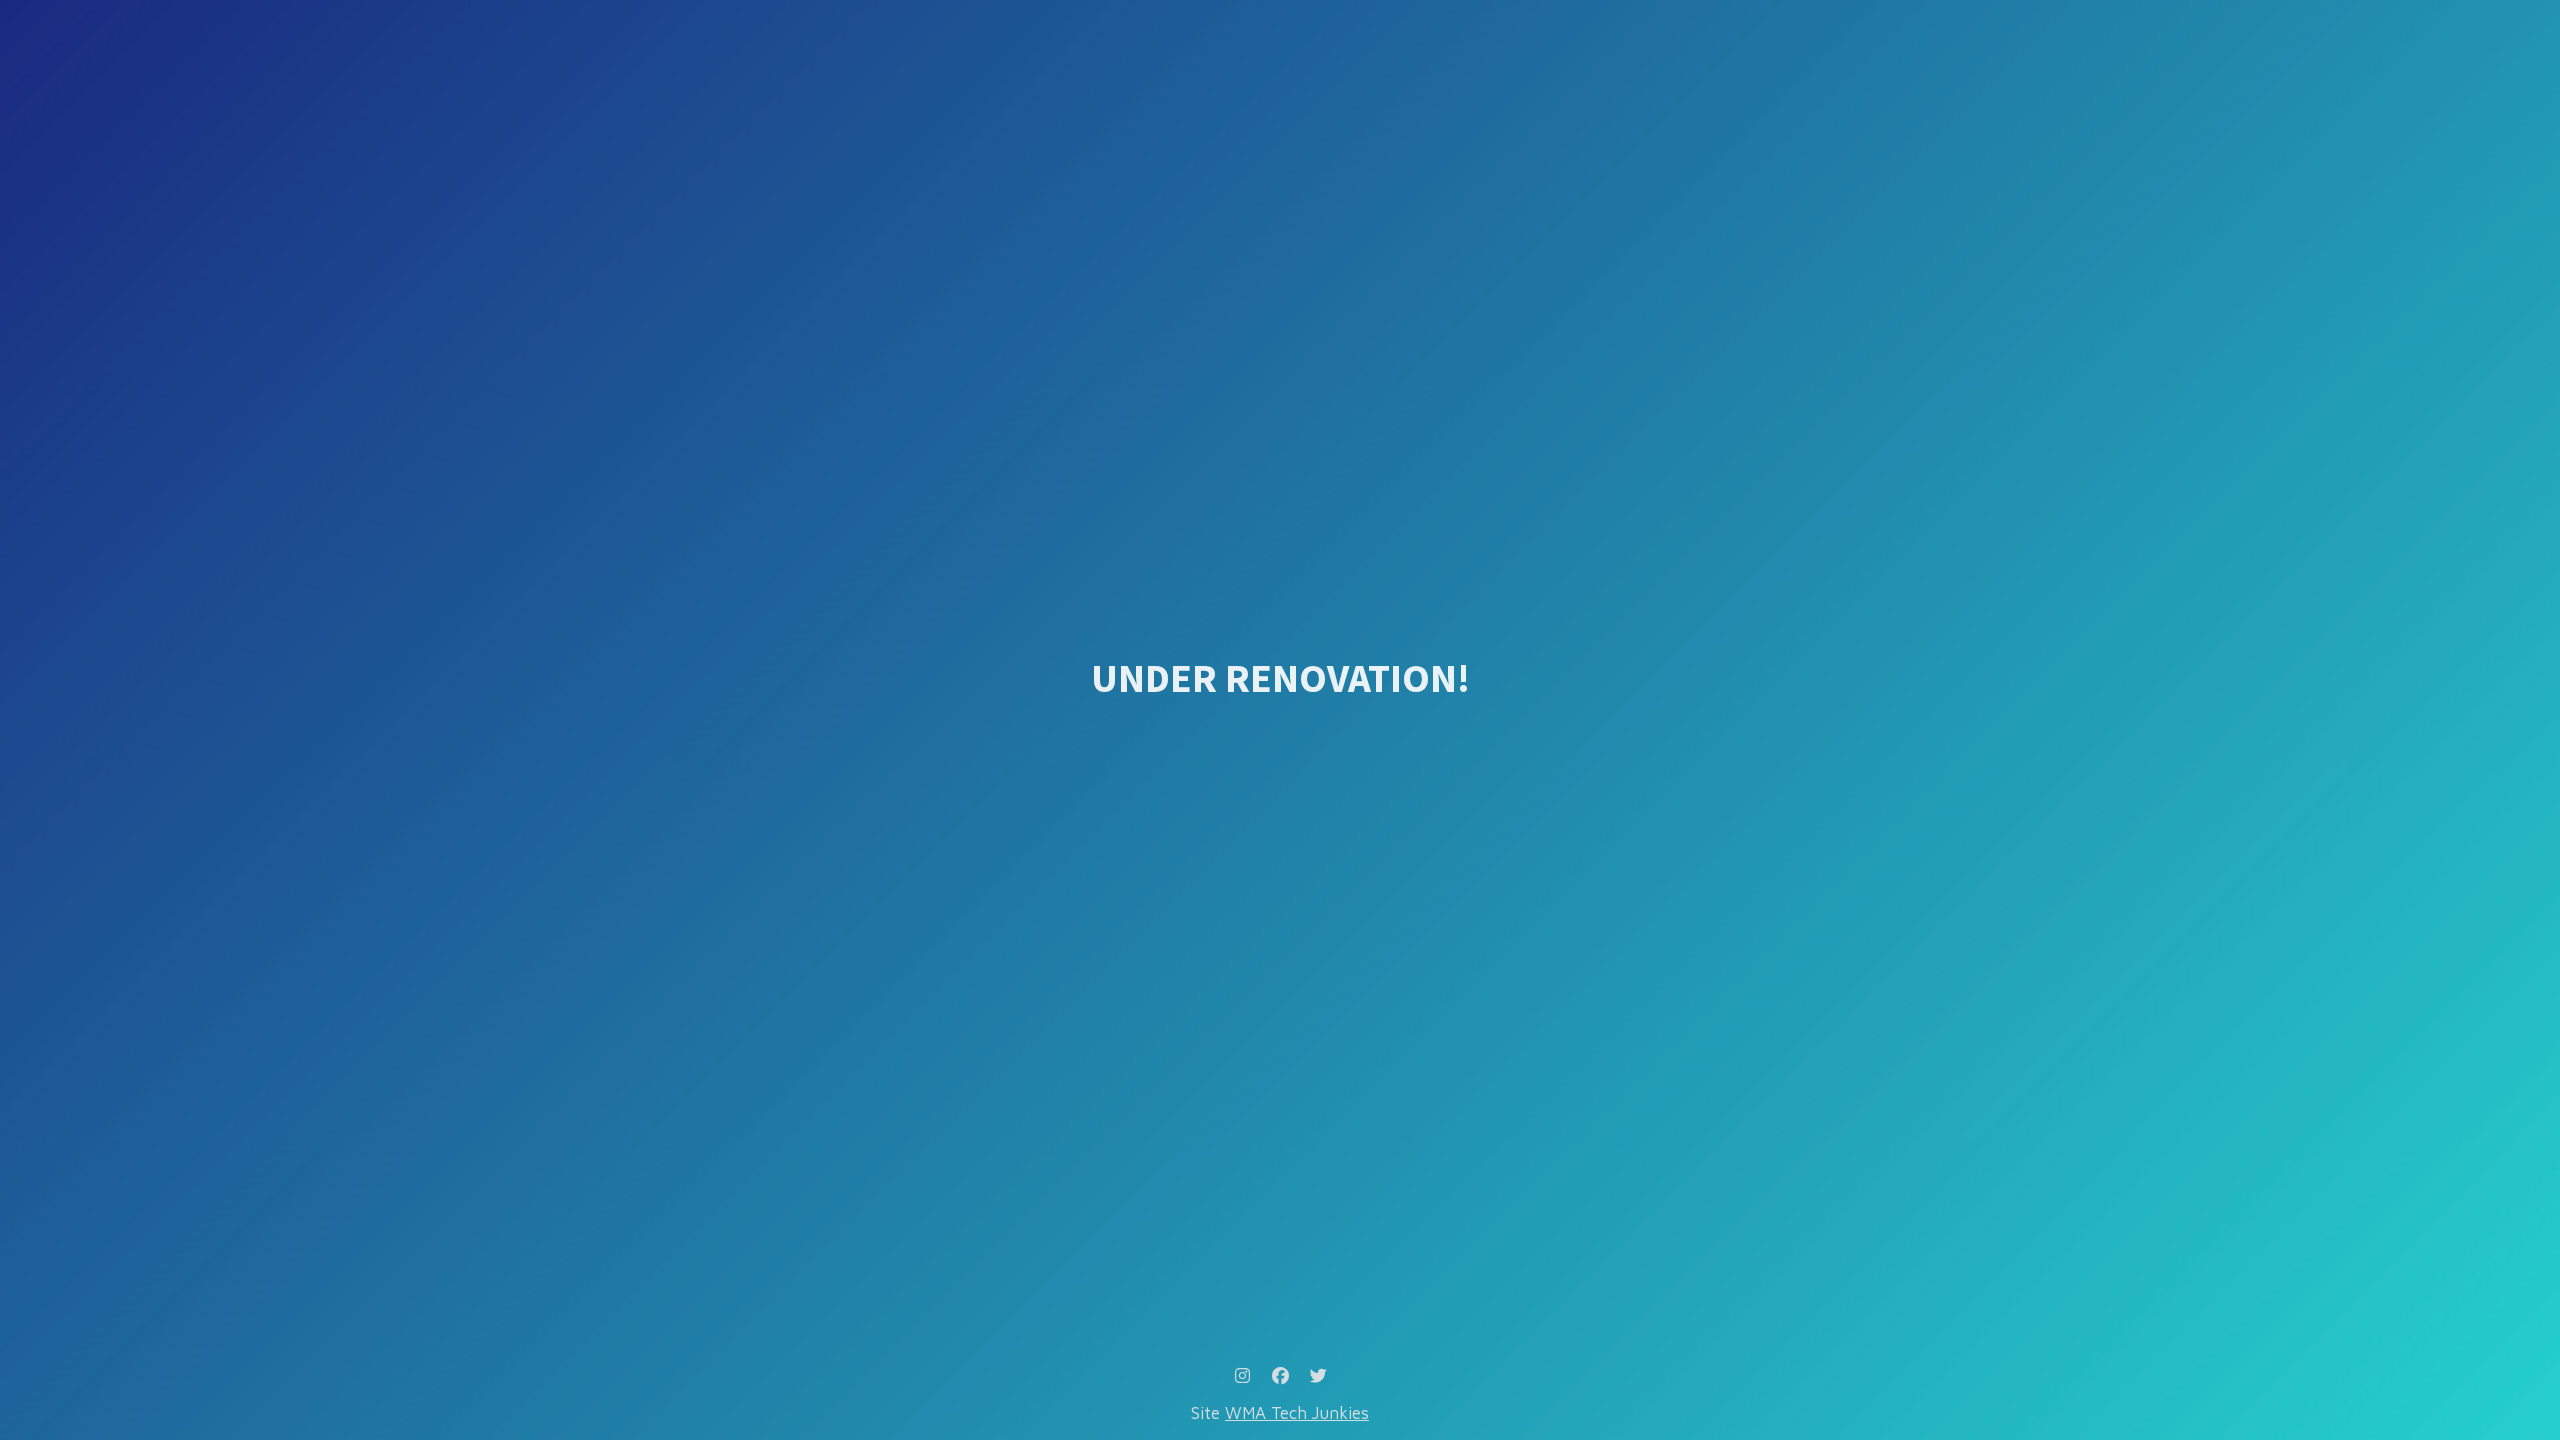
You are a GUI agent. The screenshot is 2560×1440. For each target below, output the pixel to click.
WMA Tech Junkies (1297, 1413)
